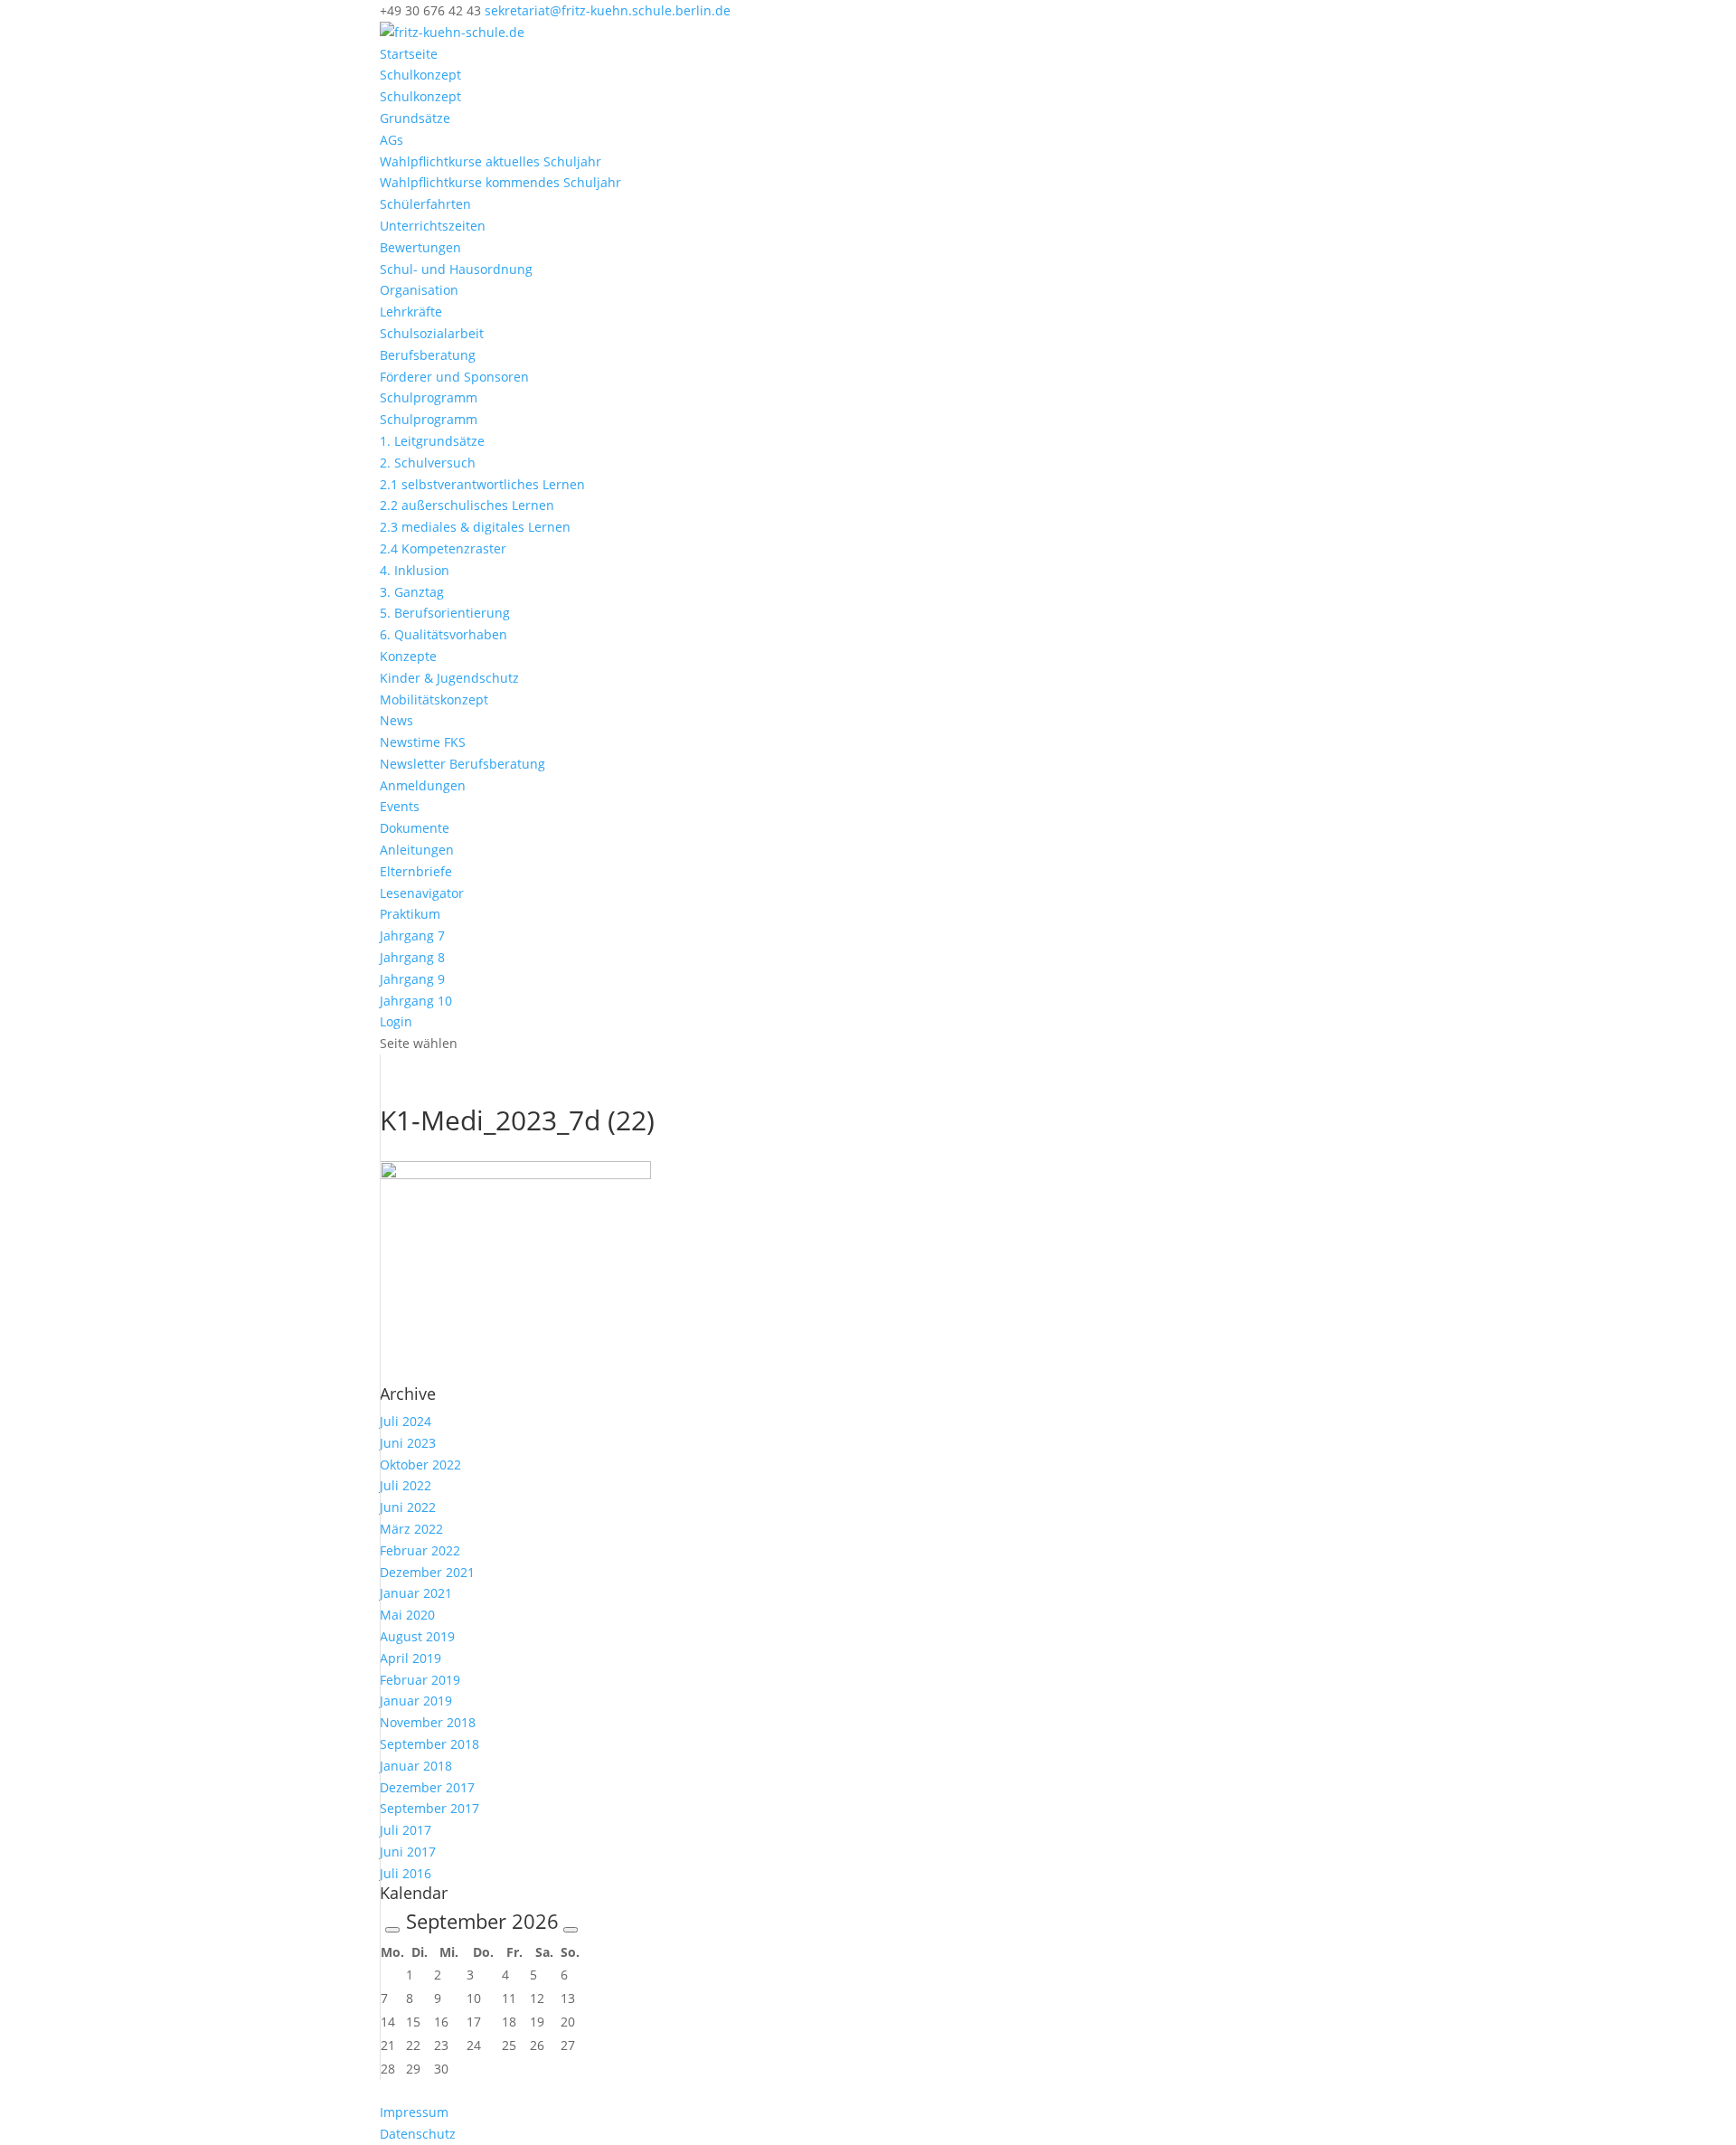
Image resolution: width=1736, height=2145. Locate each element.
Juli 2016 (406, 1873)
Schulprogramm (429, 397)
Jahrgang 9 (412, 979)
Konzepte (408, 656)
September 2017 (429, 1808)
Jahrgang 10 (416, 1001)
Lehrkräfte (411, 312)
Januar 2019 (416, 1701)
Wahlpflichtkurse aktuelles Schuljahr (491, 161)
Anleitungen (417, 850)
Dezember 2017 (427, 1787)
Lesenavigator (422, 893)
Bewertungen (420, 247)
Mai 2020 (407, 1615)
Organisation (419, 290)
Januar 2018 (416, 1766)
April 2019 (410, 1658)
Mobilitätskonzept (434, 699)
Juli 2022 (406, 1485)
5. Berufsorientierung (445, 613)
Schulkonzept (420, 75)
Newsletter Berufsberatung (462, 764)
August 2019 (417, 1636)
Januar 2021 (416, 1593)
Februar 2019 (420, 1680)
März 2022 (411, 1529)
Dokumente (415, 828)
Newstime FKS (423, 742)
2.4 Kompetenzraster (443, 548)
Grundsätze (415, 118)
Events (400, 806)
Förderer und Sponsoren (454, 377)
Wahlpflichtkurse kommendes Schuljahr (500, 182)
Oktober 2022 (420, 1465)
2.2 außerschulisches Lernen (467, 505)
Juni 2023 (408, 1443)
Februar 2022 (420, 1550)
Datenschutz (418, 2134)
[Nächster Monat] (571, 1930)
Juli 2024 (406, 1421)
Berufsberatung (428, 355)
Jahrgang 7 (412, 935)
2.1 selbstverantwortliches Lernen (482, 484)
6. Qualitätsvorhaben (443, 634)
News (396, 720)
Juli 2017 (406, 1830)
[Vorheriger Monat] (392, 1930)
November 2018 (428, 1722)
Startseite (409, 54)
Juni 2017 (408, 1852)
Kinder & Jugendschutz (449, 678)
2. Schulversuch (428, 463)
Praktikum (410, 914)
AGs (392, 140)
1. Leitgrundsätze (432, 441)
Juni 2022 (408, 1507)
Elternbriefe (416, 871)
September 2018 (429, 1744)
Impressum (414, 2112)
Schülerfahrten (425, 204)
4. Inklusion (415, 570)
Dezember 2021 (427, 1572)
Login (396, 1021)
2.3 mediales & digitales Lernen (475, 527)
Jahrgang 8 (412, 957)
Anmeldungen (423, 785)
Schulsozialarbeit (432, 333)
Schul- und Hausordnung (456, 269)
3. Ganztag (412, 592)
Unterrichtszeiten (433, 226)
